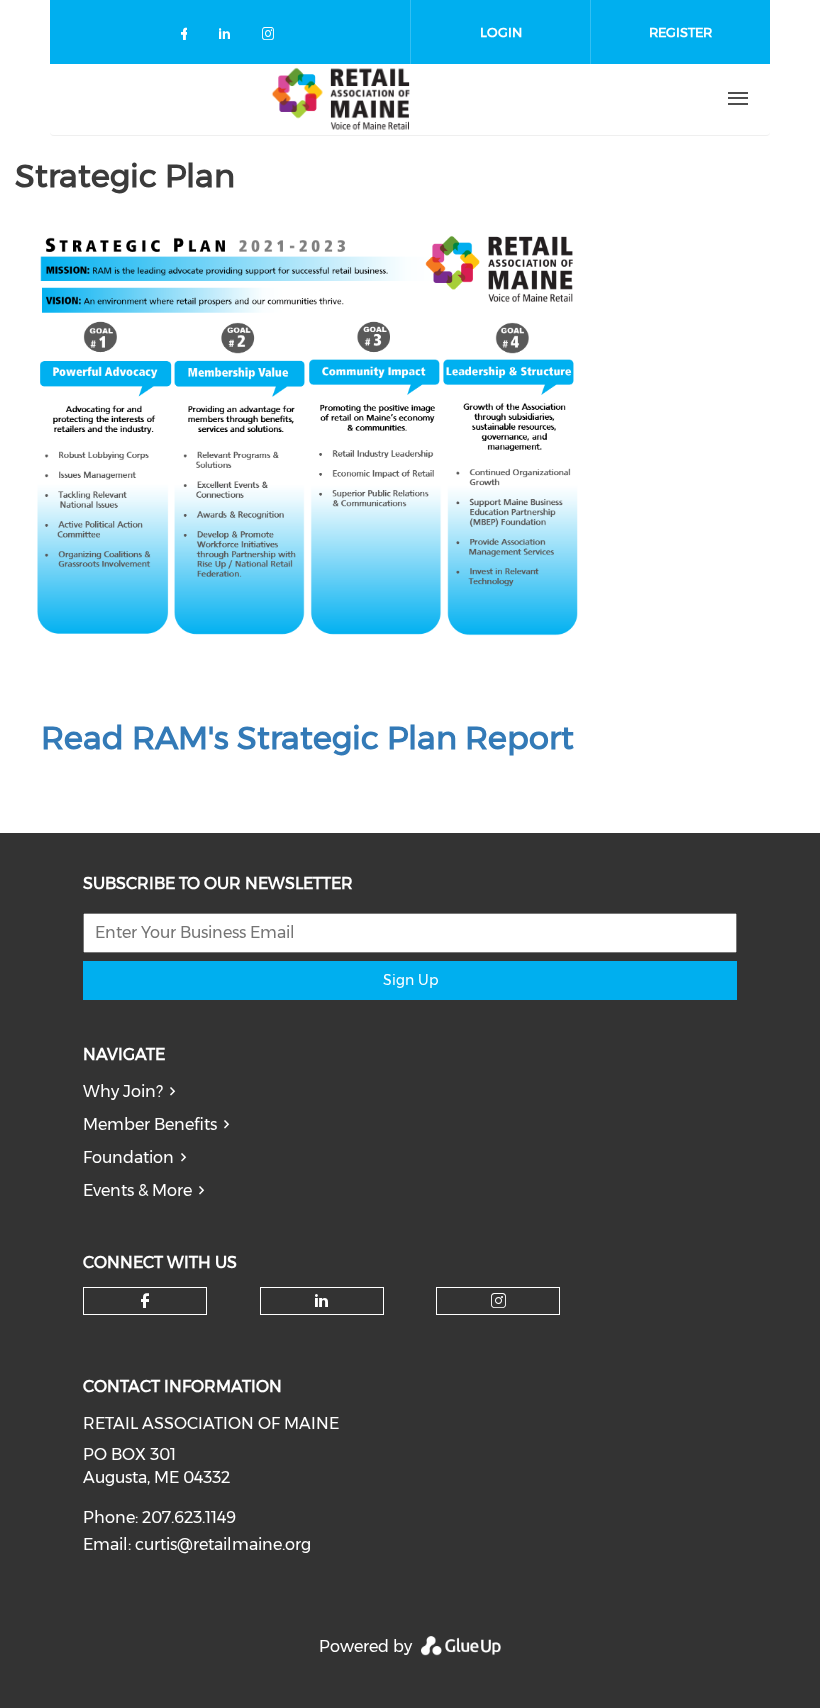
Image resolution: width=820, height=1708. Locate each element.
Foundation (128, 1157)
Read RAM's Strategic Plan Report (307, 737)
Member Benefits (150, 1124)
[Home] (341, 99)
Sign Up (410, 980)
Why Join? (123, 1091)
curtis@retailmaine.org (223, 1544)
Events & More (137, 1190)
